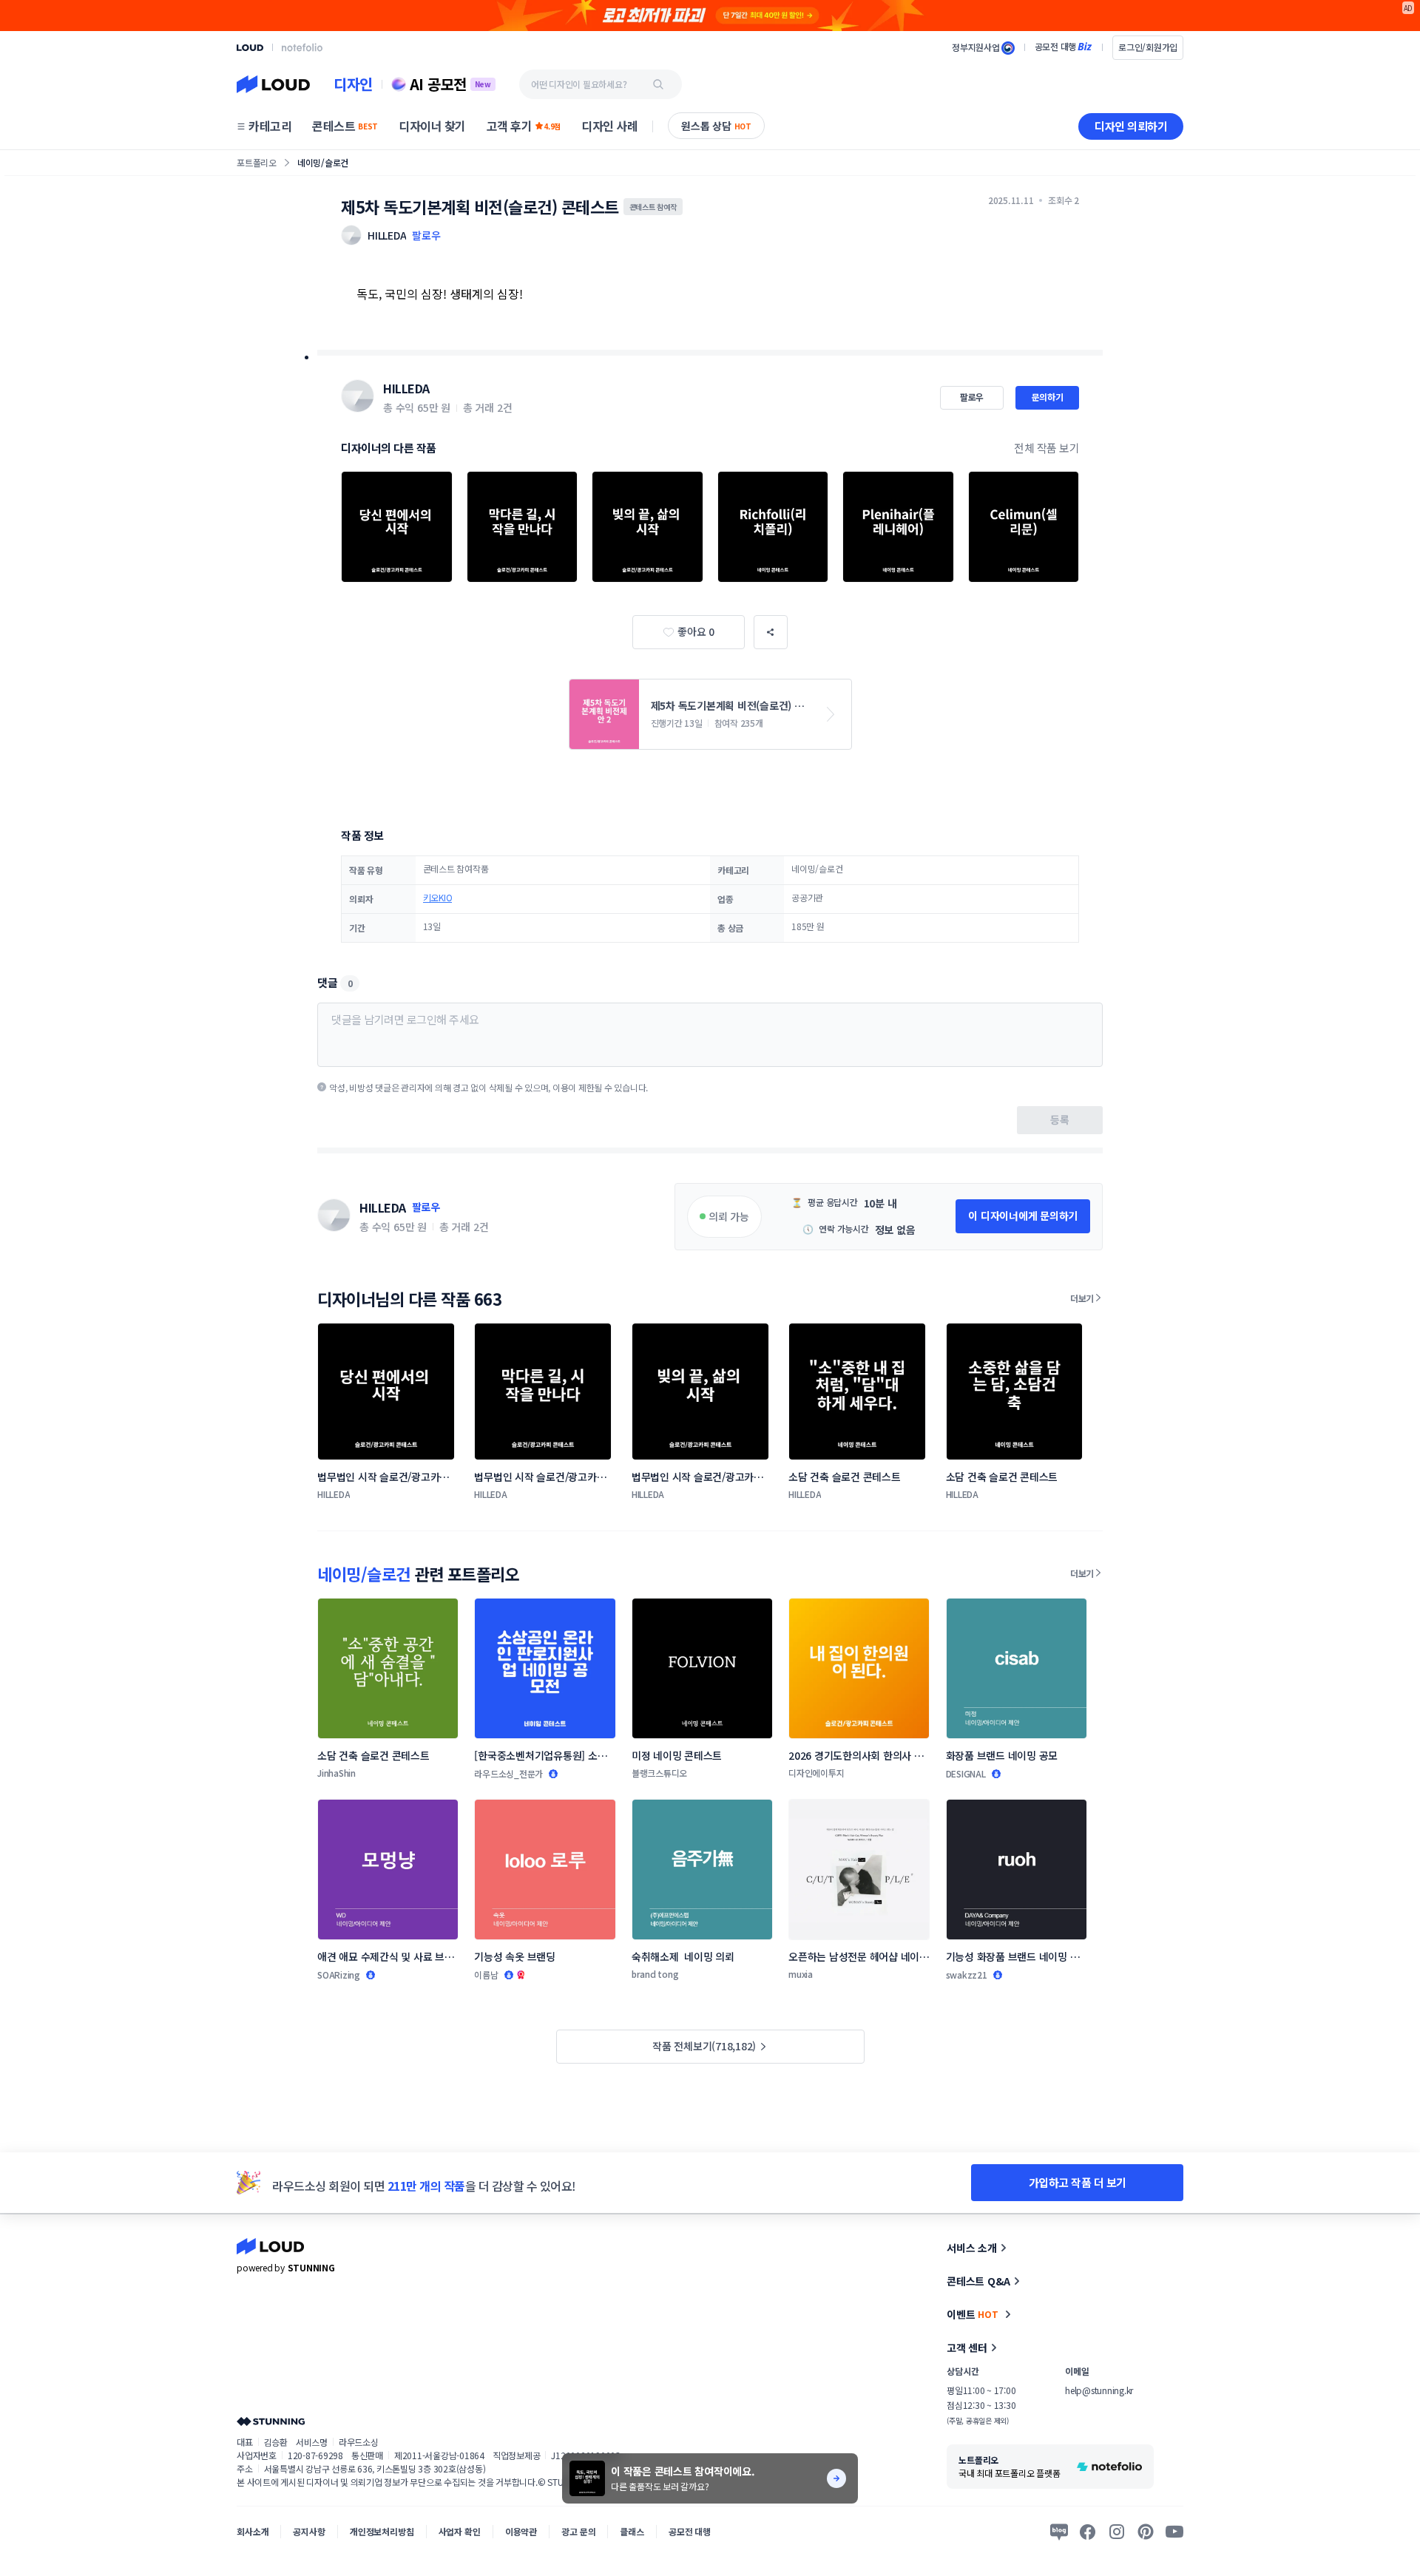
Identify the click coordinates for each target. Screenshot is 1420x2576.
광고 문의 (578, 2531)
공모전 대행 (690, 2531)
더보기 (1082, 1298)
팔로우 (426, 235)
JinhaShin (337, 1773)
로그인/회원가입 (1148, 47)
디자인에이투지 (816, 1773)
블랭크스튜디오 (659, 1773)
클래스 (632, 2531)
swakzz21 (967, 1975)
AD (1409, 8)
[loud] (250, 48)
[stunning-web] (271, 2421)
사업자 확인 (460, 2531)
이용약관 (521, 2531)
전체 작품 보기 (1047, 448)
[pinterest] (1146, 2532)
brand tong (655, 1974)
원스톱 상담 (716, 126)
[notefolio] (302, 47)
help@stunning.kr (1099, 2390)
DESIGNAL (966, 1773)
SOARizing (339, 1975)
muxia (801, 1974)
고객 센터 (967, 2348)
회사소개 (253, 2531)
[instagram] (1117, 2532)
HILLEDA (406, 388)
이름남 (486, 1975)
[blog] (1059, 2532)
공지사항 (309, 2531)
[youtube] (1174, 2532)
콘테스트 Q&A (978, 2281)
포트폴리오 (257, 162)
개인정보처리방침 (382, 2531)
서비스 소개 (972, 2248)
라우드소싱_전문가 (508, 1773)
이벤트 (973, 2314)
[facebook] (1088, 2532)
